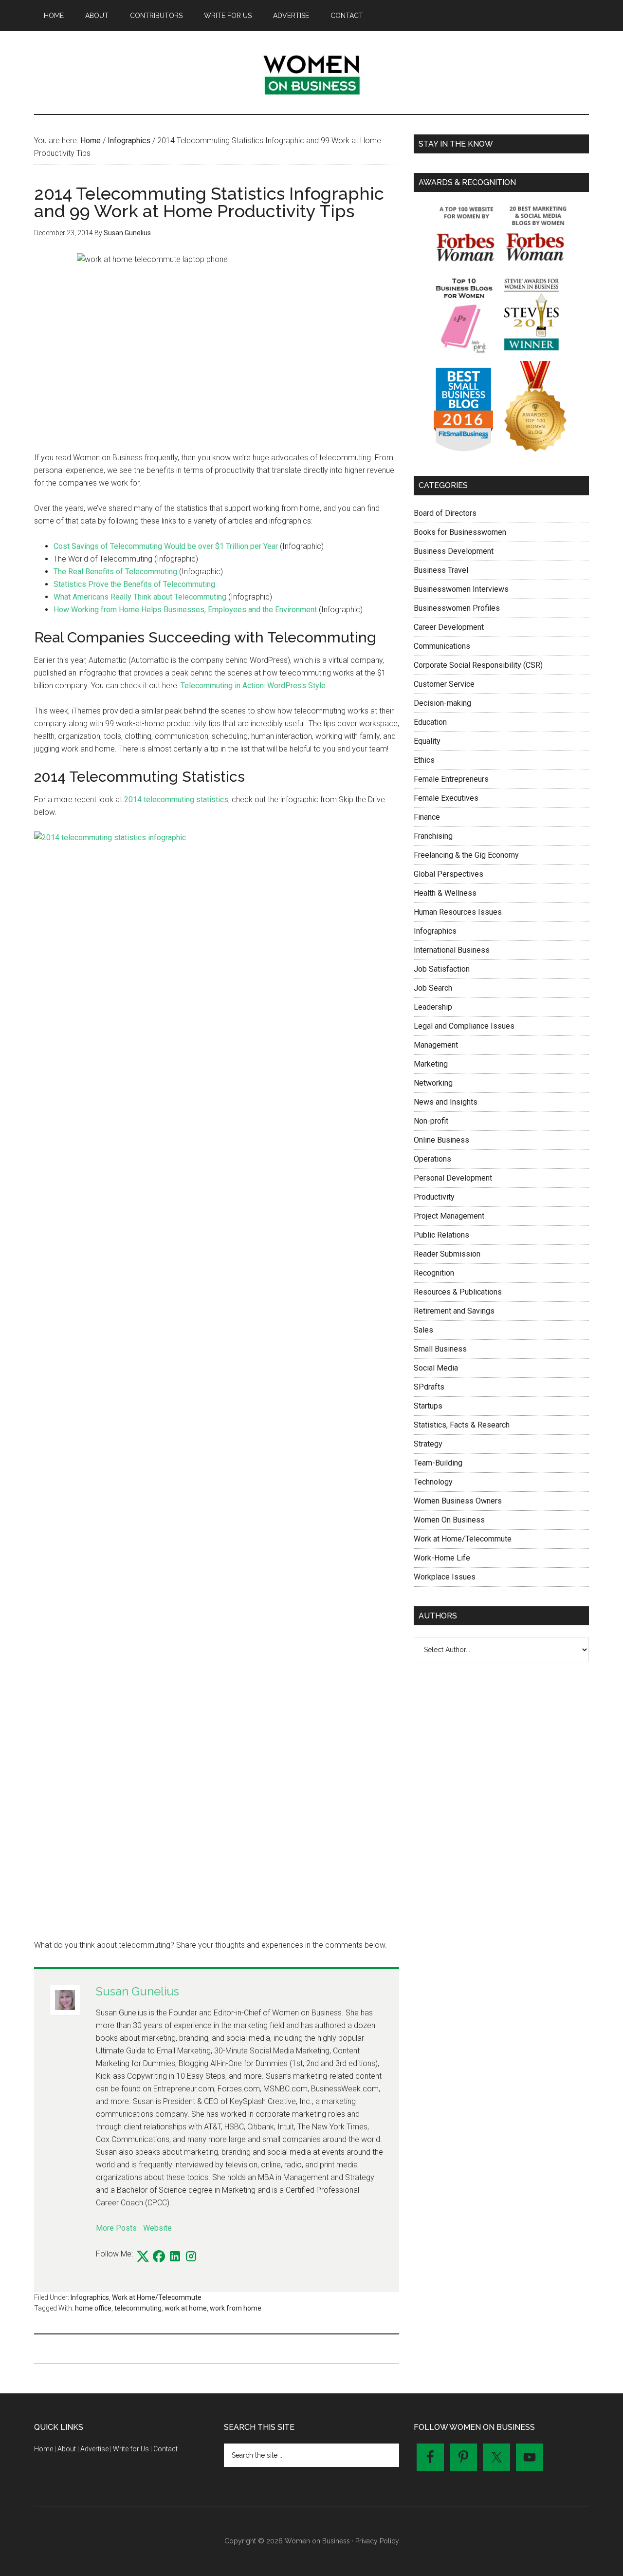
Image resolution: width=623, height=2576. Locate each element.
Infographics (90, 2297)
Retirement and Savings (454, 1311)
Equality (427, 741)
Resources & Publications (458, 1292)
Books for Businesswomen (460, 532)
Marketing (431, 1064)
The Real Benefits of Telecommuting (115, 572)
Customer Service (444, 684)
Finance (427, 817)
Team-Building (438, 1463)
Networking (433, 1083)
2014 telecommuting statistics (176, 799)
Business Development (454, 551)
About (67, 2449)
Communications (442, 646)
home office (93, 2308)
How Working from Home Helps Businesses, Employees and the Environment (185, 610)
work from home (236, 2308)
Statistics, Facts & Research (462, 1425)
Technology (433, 1482)
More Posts (116, 2228)
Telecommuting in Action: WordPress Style (253, 686)
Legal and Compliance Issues (464, 1026)
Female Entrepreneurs (451, 779)
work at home (186, 2308)
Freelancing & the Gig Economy (466, 855)
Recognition (434, 1273)
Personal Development (453, 1178)
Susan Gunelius (137, 1991)
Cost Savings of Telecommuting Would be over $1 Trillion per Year (166, 546)
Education (430, 722)
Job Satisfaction (442, 969)
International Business (452, 950)
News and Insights (446, 1102)
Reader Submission (447, 1254)
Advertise (94, 2449)
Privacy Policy (377, 2541)
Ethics (424, 760)
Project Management (449, 1216)
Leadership (433, 1007)
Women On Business (449, 1520)
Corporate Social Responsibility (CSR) (478, 665)
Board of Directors (445, 513)
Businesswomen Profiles (457, 608)
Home (44, 2449)
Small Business (440, 1349)
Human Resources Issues (458, 912)
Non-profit (431, 1121)
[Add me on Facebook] (159, 2257)
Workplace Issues (445, 1577)
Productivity (434, 1197)
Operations (432, 1159)
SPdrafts (429, 1387)
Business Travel (441, 570)
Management (436, 1045)
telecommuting (138, 2308)
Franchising (433, 836)
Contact (165, 2449)
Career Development (449, 627)
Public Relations (441, 1235)
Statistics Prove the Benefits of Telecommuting (134, 584)
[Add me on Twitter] (143, 2257)
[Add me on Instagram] (191, 2257)
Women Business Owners (458, 1501)
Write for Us (131, 2449)
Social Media (436, 1368)
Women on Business (311, 73)
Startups (428, 1406)
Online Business (441, 1140)
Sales (423, 1330)
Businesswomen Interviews (461, 589)
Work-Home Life (442, 1558)
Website (157, 2228)
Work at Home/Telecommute (157, 2297)
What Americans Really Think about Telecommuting (140, 597)
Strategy (428, 1444)
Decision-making (442, 703)
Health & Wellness (445, 893)
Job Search (433, 988)
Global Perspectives (449, 874)
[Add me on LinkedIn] (175, 2257)
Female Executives (446, 798)
